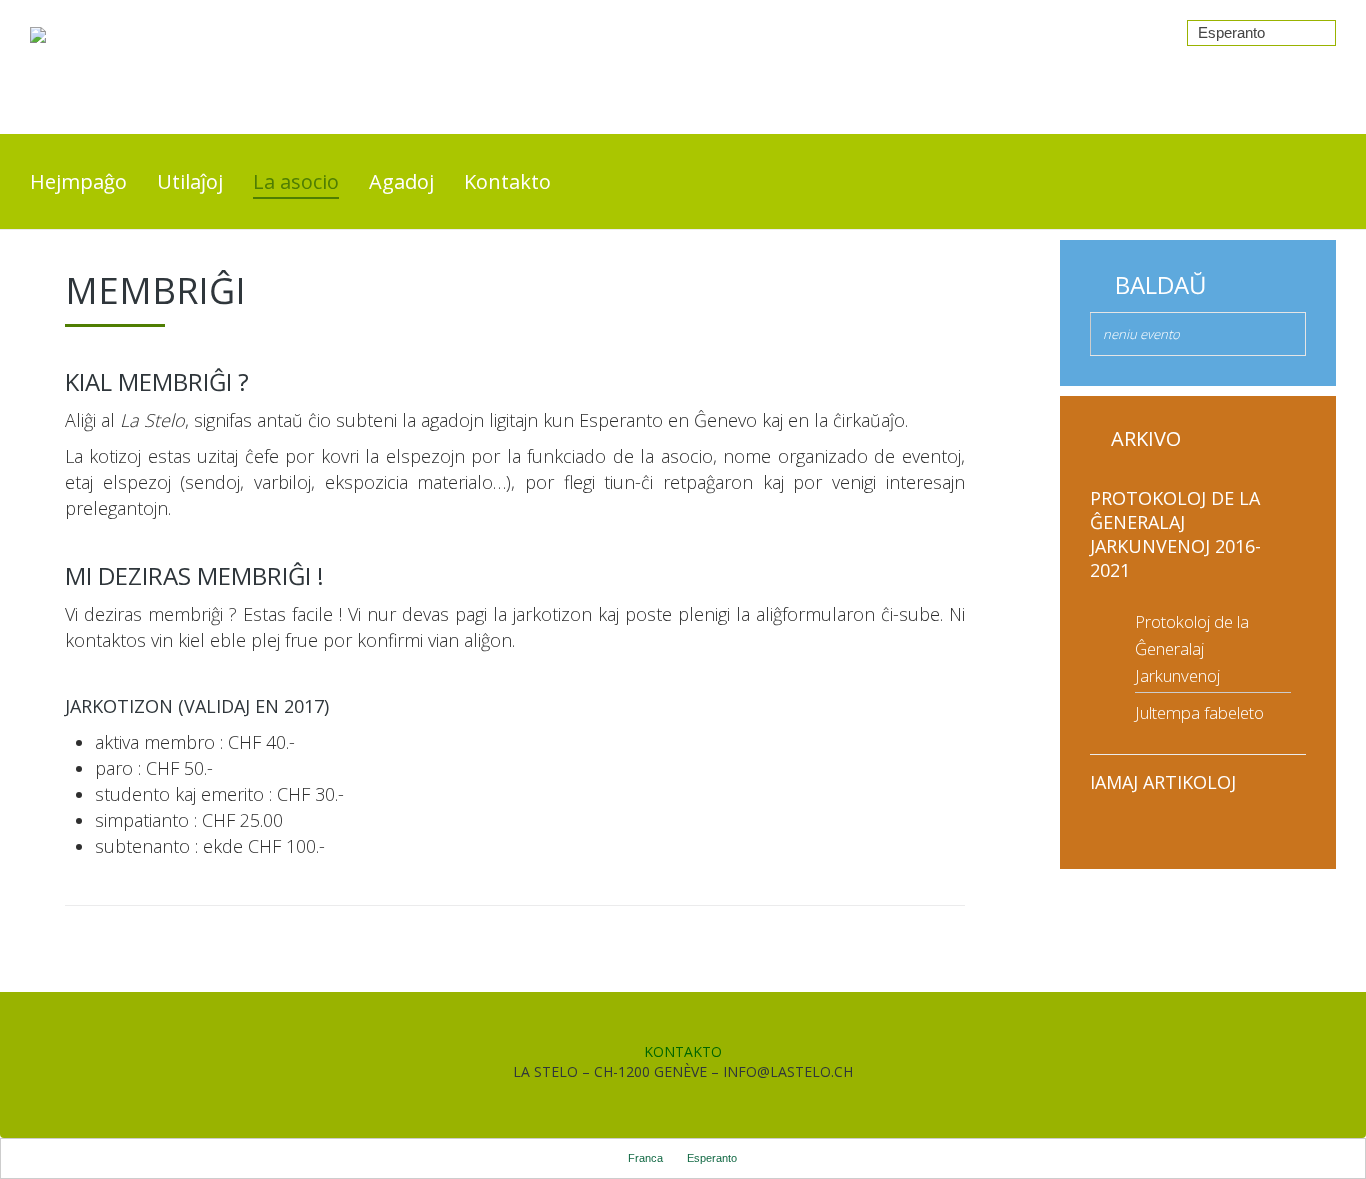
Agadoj (401, 181)
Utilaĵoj (190, 181)
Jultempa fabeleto (1199, 712)
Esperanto (1231, 32)
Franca (645, 1158)
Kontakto (507, 181)
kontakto (683, 1051)
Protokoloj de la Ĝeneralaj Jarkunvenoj (1192, 648)
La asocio (296, 181)
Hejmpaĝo (78, 181)
